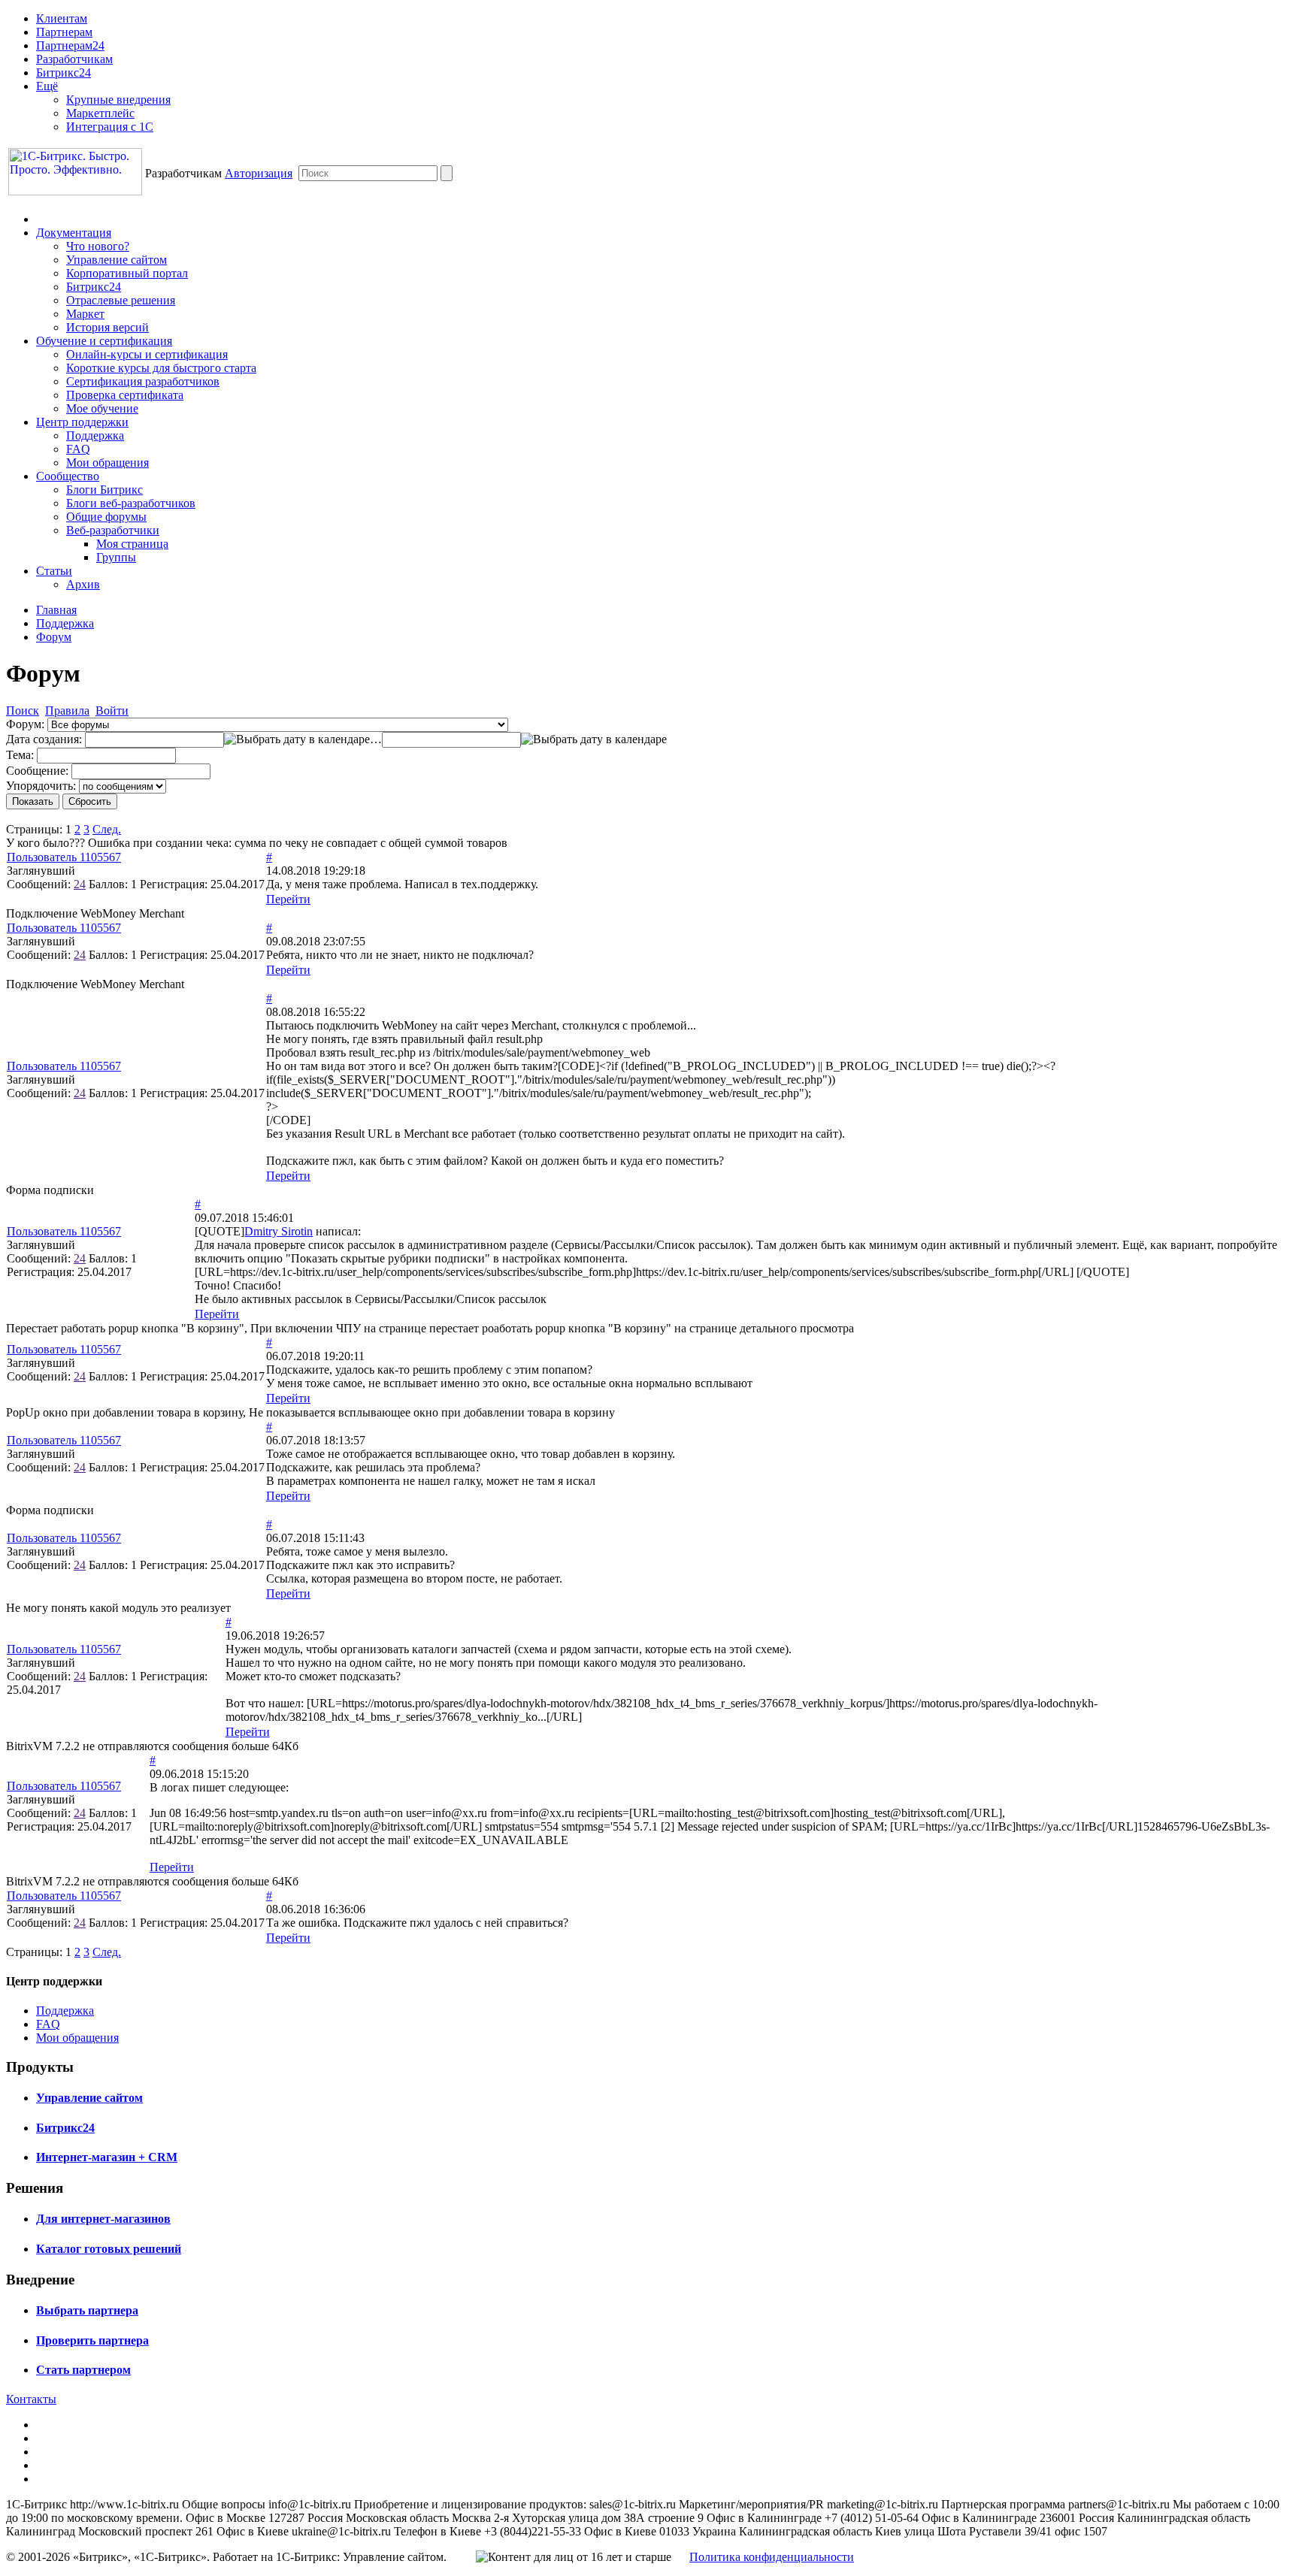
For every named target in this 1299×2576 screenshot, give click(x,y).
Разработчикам (74, 59)
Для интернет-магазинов (103, 2219)
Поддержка (95, 435)
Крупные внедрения (118, 100)
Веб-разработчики (113, 530)
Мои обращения (107, 463)
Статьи (54, 571)
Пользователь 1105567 (64, 857)
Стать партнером (83, 2370)
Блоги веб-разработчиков (131, 503)
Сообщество (68, 476)
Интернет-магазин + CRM (107, 2157)
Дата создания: (44, 739)
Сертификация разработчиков (143, 381)
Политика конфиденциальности (772, 2557)
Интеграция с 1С (110, 127)
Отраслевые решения (121, 300)
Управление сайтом (117, 260)
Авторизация (259, 173)
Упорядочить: (41, 786)
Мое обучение (102, 408)
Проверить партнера (92, 2340)
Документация (74, 233)
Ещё (47, 86)
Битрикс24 (64, 73)
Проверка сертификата (125, 395)
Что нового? (98, 246)
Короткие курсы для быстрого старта (161, 368)
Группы (116, 557)
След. (107, 829)
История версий (107, 327)
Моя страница (132, 544)
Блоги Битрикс (104, 490)
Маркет (85, 314)
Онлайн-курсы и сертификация (147, 354)
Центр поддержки (82, 422)
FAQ (78, 449)
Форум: (25, 724)
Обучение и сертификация (104, 341)
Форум (54, 637)
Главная (56, 610)
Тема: (20, 755)
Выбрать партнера (87, 2310)
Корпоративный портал (127, 273)
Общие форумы (106, 517)
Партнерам (64, 32)
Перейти (288, 899)
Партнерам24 (70, 45)
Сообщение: (37, 771)
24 (80, 884)
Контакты (31, 2399)
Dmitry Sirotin (279, 1231)
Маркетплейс (100, 113)
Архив (83, 584)
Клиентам (62, 18)
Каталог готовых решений (109, 2249)
